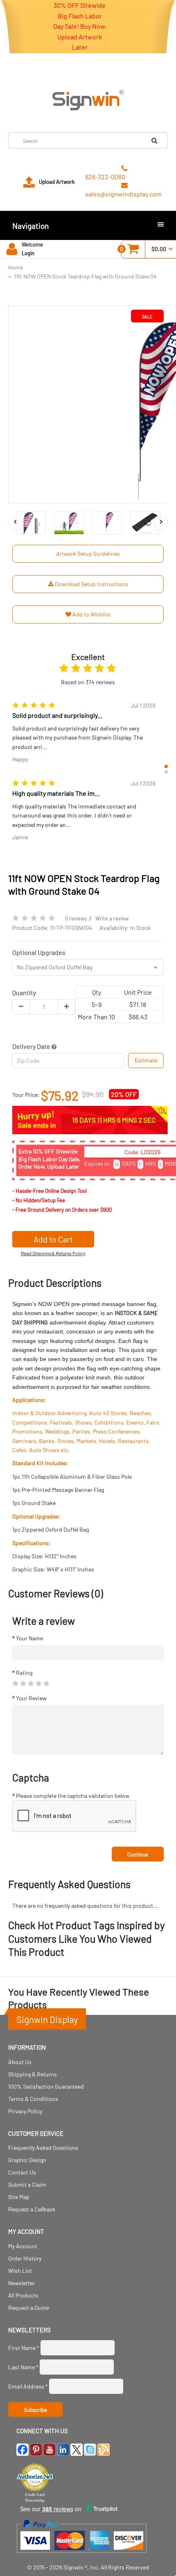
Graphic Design (27, 2160)
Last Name (23, 2367)
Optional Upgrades (39, 952)
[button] (166, 766)
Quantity (24, 992)
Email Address (28, 2386)
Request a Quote (29, 2308)
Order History (25, 2258)
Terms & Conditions (33, 2099)
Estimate (146, 1060)
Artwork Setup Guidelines (88, 554)
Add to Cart (53, 1239)
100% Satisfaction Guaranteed (46, 2086)
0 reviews (76, 918)
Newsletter (21, 2283)
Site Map (19, 2197)
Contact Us (22, 2172)
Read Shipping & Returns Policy (53, 1253)
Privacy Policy (25, 2111)
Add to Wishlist (91, 614)
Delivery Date (32, 1046)
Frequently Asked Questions (43, 2148)
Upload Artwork (57, 182)
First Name (24, 2348)
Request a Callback (32, 2209)
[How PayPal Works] (82, 2557)
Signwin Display (47, 2019)
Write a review (112, 918)
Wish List (20, 2271)
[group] (84, 734)
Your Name (29, 1638)
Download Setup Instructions (91, 584)
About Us (20, 2062)
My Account (23, 2246)
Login (28, 253)
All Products (23, 2295)
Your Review (31, 1698)
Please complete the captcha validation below (73, 1796)
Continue (138, 1854)
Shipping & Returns (33, 2074)
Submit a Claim (27, 2184)
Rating (24, 1673)
